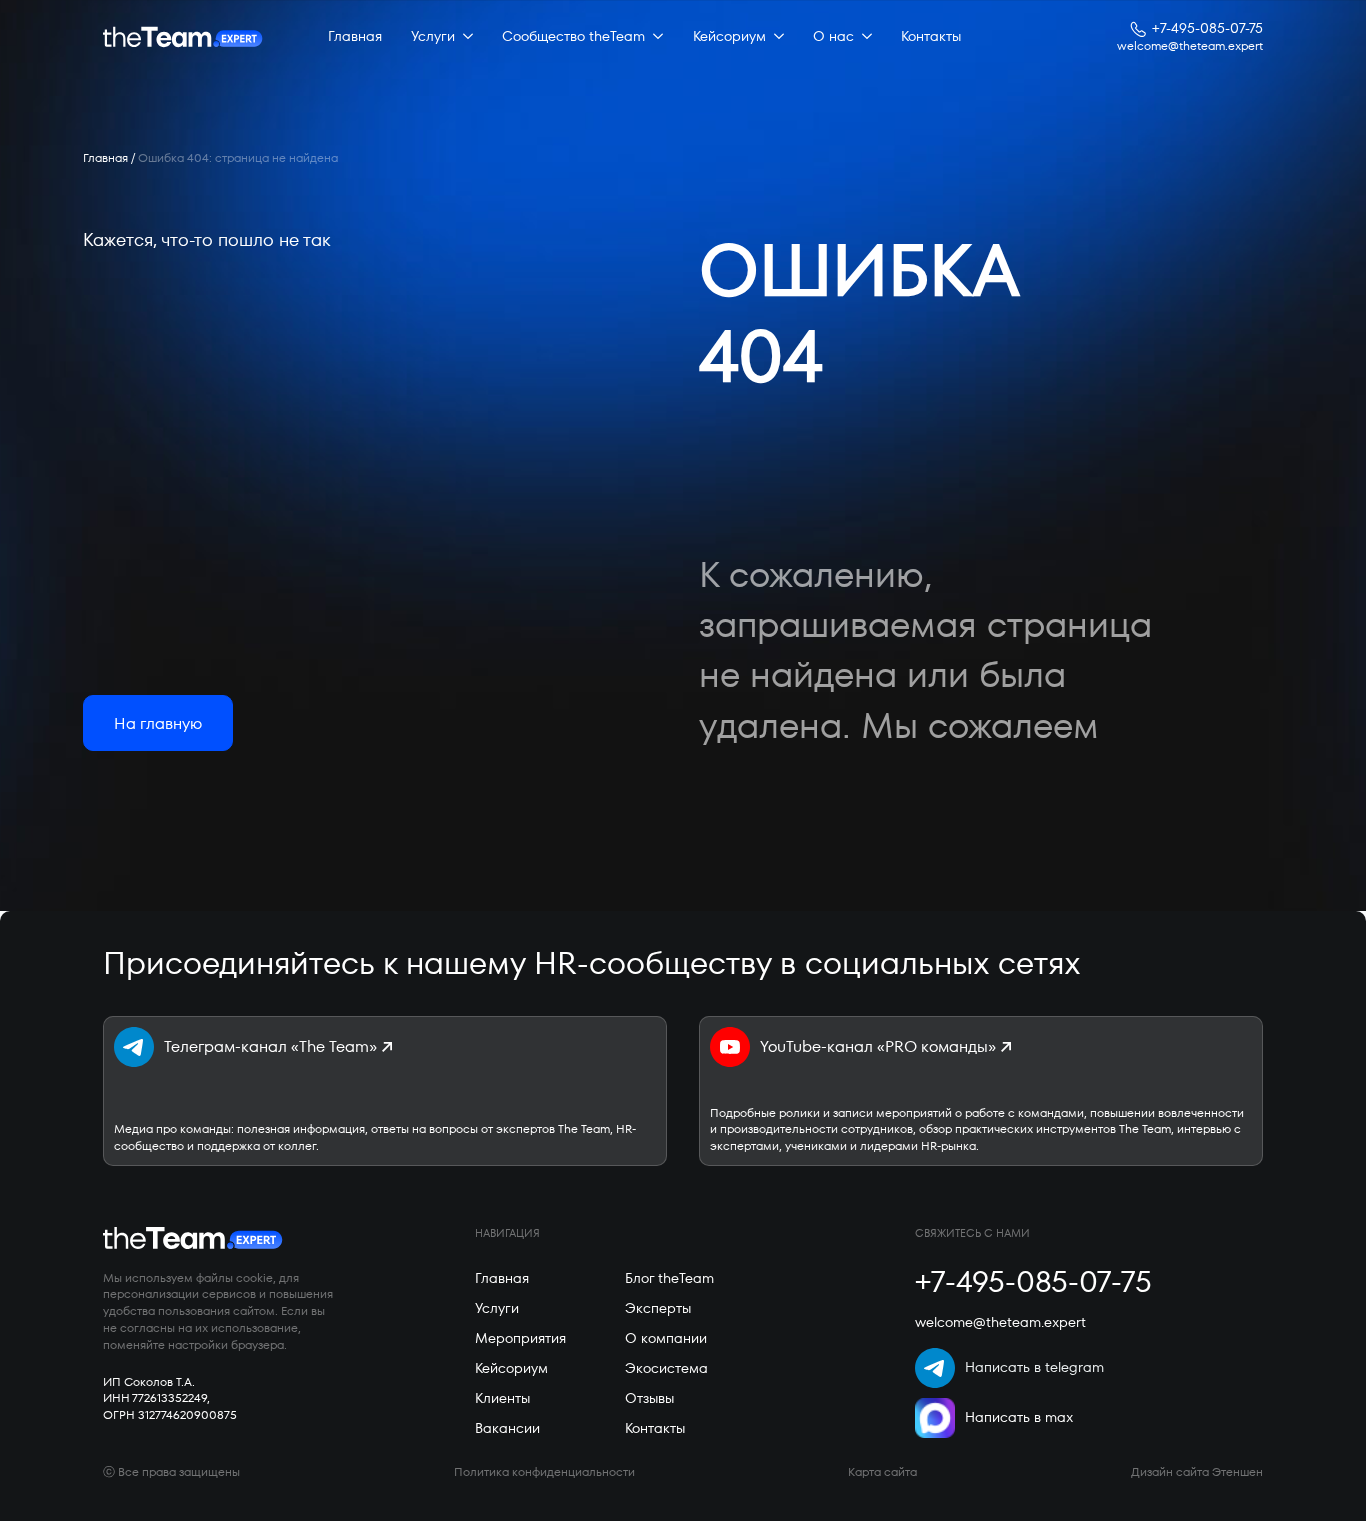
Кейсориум (729, 36)
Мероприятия (520, 1338)
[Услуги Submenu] (464, 37)
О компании (666, 1338)
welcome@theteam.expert (1190, 46)
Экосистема (666, 1368)
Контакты (931, 36)
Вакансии (507, 1428)
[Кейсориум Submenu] (775, 37)
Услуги (433, 36)
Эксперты (658, 1308)
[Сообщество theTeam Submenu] (654, 37)
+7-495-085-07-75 (1207, 28)
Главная (355, 36)
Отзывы (649, 1398)
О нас (833, 36)
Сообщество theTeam (573, 36)
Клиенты (502, 1398)
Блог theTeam (669, 1278)
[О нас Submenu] (863, 37)
